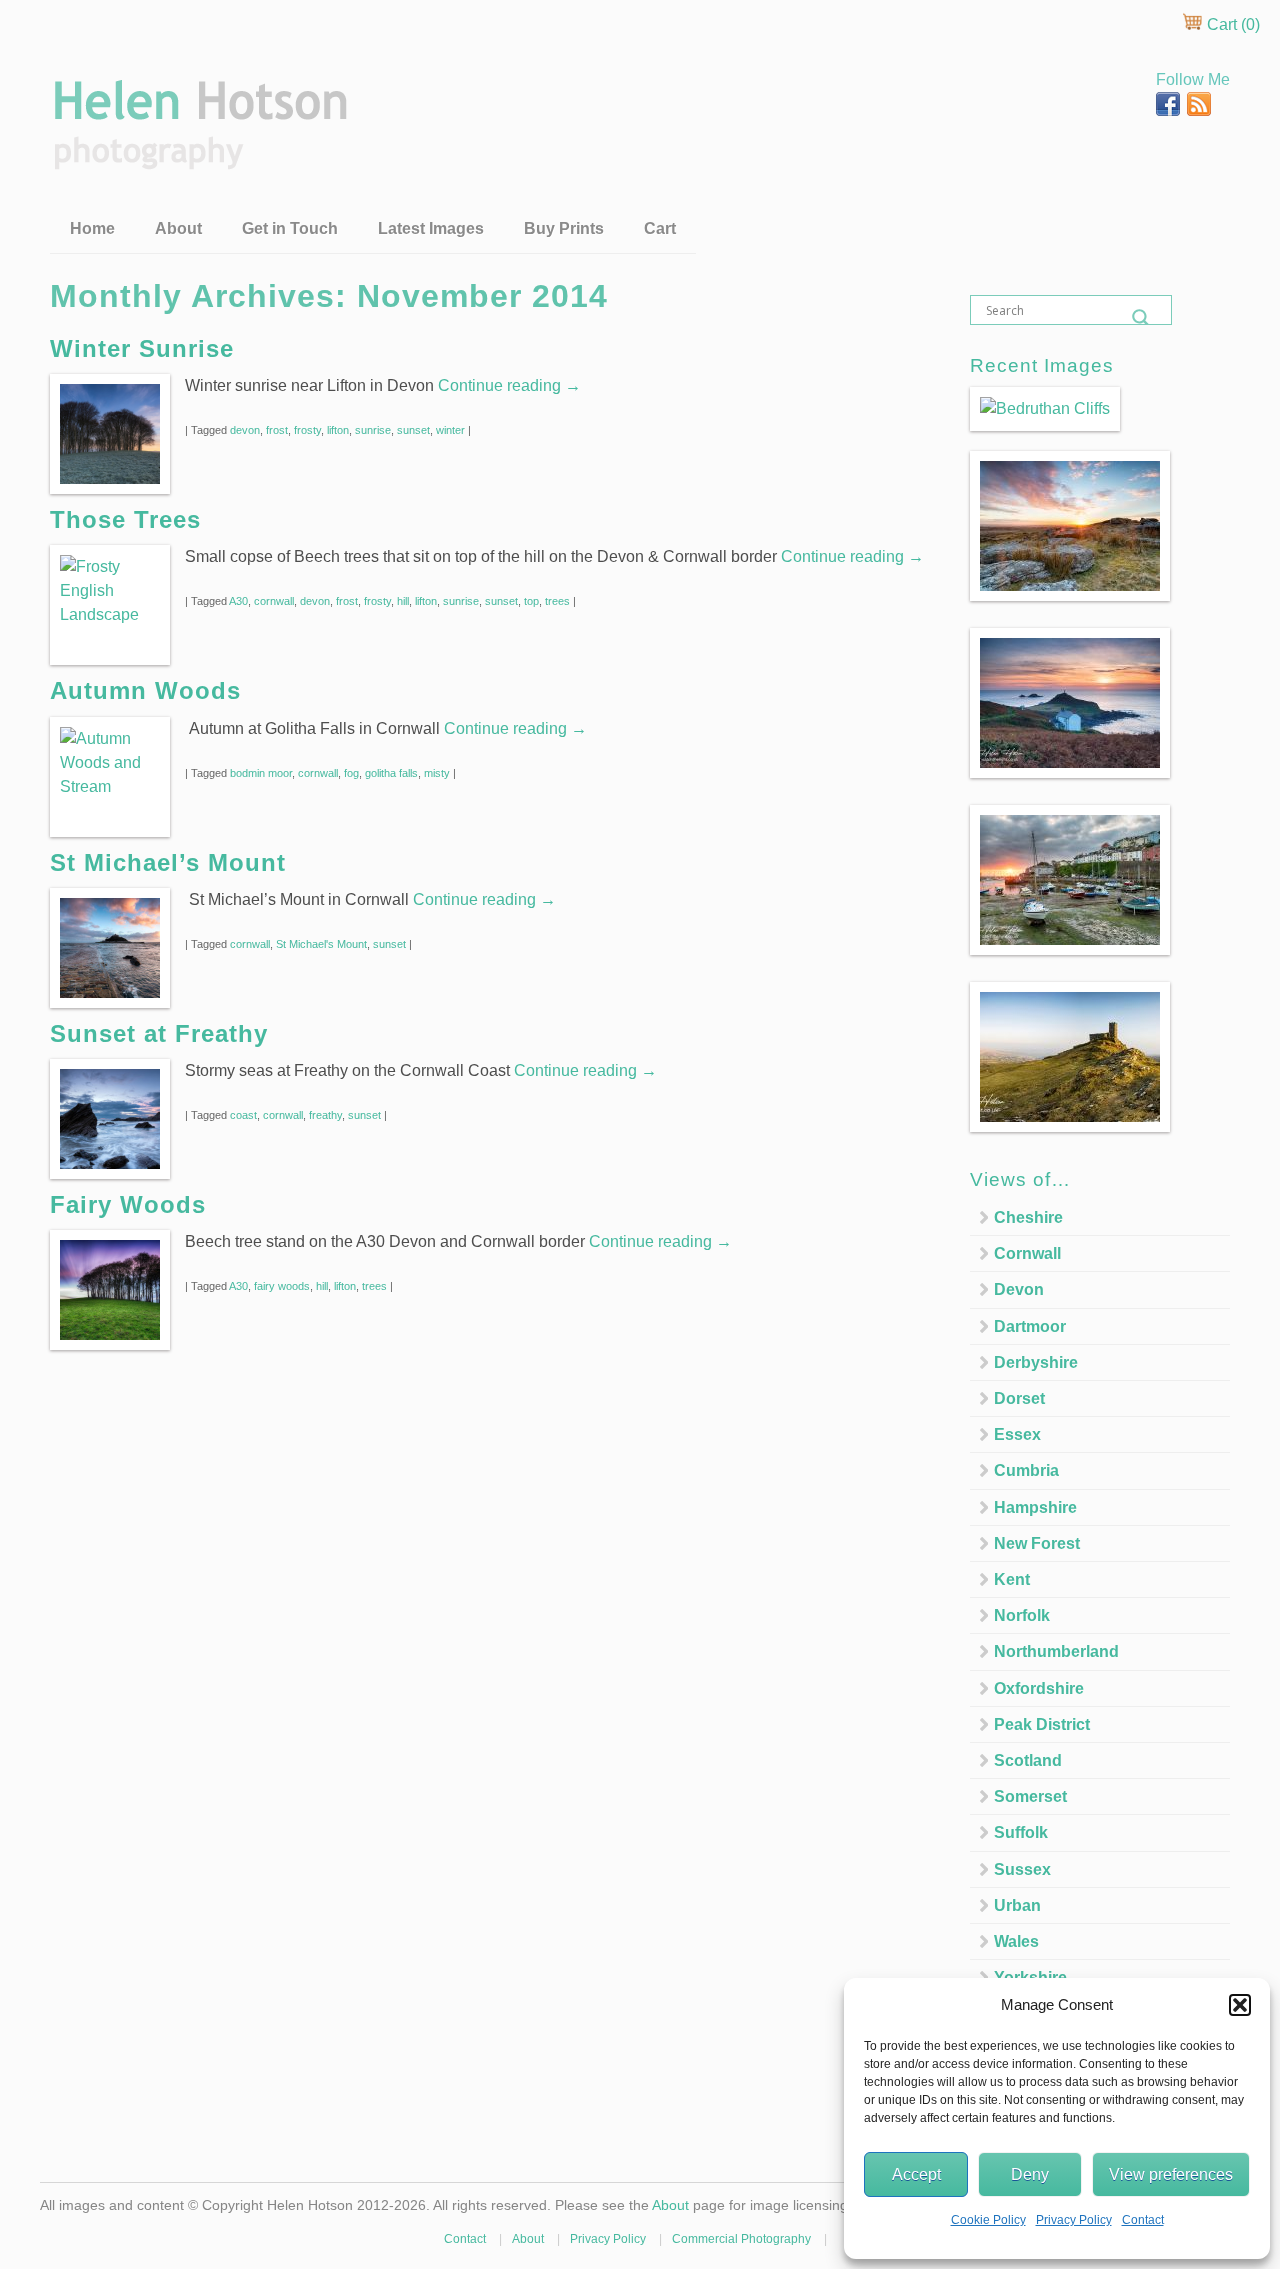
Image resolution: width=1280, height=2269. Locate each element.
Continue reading (509, 385)
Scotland (1028, 1760)
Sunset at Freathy (159, 1033)
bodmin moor (261, 773)
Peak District (1042, 1724)
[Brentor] (1070, 1060)
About (178, 228)
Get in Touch (290, 228)
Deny (1030, 2174)
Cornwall (1027, 1253)
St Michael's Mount (321, 944)
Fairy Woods (128, 1204)
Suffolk (1021, 1832)
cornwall (274, 601)
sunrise (373, 430)
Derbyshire (1036, 1362)
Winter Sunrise (142, 348)
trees (557, 601)
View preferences (1171, 2174)
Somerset (1030, 1796)
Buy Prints (564, 228)
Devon (1019, 1289)
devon (245, 430)
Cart (660, 228)
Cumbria (1026, 1470)
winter (450, 430)
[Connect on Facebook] (1170, 110)
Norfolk (1022, 1615)
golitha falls (391, 773)
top (531, 601)
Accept (916, 2174)
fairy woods (282, 1286)
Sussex (1022, 1869)
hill (403, 601)
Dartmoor (1030, 1326)
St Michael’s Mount (168, 862)
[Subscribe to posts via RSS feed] (1199, 110)
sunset (413, 430)
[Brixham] (1070, 883)
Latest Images (431, 228)
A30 (238, 601)
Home (92, 228)
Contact (1143, 2220)
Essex (1017, 1434)
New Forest (1037, 1543)
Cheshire (1028, 1217)
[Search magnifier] (1141, 318)
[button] (1240, 2005)
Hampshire (1035, 1507)
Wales (1016, 1941)
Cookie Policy (988, 2220)
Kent (1012, 1579)
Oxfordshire (1039, 1688)
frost (277, 430)
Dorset (1019, 1398)
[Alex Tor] (1070, 529)
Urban (1017, 1905)
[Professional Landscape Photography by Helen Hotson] (198, 155)
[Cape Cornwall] (1070, 706)
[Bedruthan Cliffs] (1045, 409)
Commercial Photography (741, 2239)
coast (243, 1115)
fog (351, 773)
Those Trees (125, 519)
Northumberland (1056, 1651)
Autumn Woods (145, 690)
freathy (325, 1115)
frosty (307, 430)
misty (437, 773)
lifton (338, 430)
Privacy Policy (1074, 2220)
